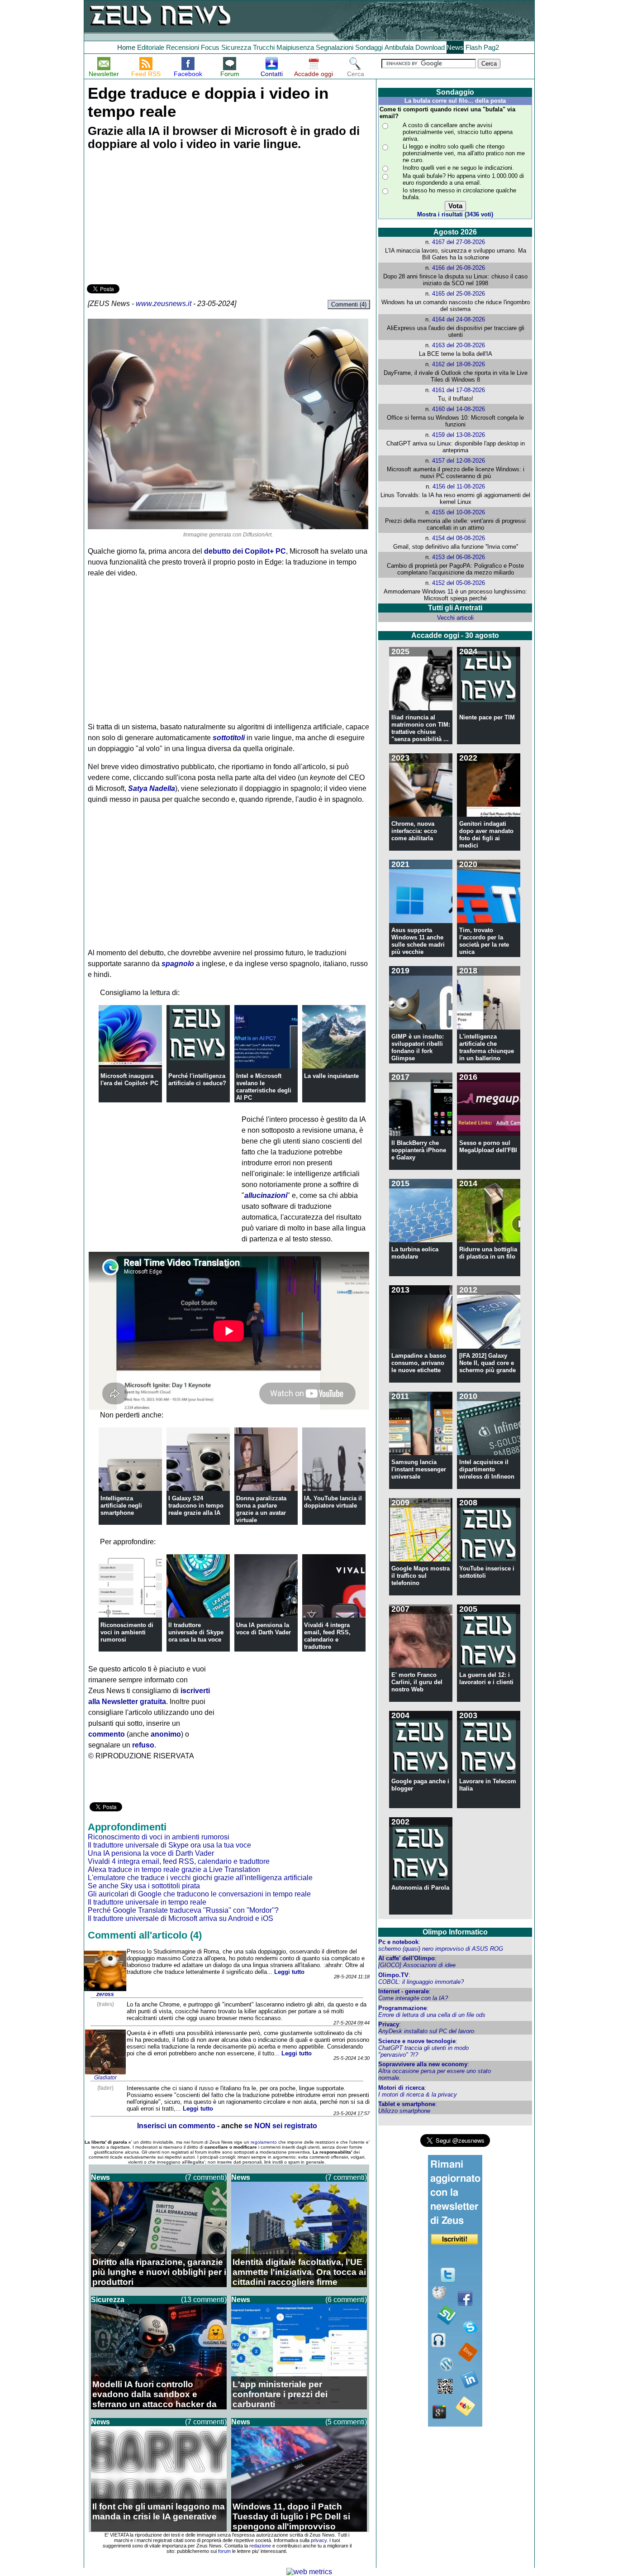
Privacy (389, 2024)
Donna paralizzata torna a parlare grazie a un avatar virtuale (261, 1509)
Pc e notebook (398, 1942)
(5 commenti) (346, 2422)
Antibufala (399, 47)
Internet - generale (404, 1991)
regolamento (264, 2142)
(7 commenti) (206, 2177)
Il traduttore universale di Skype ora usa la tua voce (196, 1632)
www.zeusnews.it (164, 304)
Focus (210, 47)
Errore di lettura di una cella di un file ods (432, 2015)
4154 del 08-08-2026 (459, 538)
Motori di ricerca (401, 2088)
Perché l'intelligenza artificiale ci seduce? (197, 1080)
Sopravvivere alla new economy (423, 2064)
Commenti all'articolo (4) (145, 1935)
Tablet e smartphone (407, 2104)
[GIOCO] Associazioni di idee (417, 1965)
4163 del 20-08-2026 (459, 345)
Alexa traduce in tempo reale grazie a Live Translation (174, 1870)
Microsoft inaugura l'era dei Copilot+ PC (129, 1080)
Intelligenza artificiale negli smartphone (121, 1506)
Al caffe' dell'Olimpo (406, 1958)
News (455, 47)
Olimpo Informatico (455, 1932)
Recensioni (183, 47)
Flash (474, 47)
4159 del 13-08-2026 (459, 435)
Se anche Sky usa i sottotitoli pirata (144, 1886)
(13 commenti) (204, 2300)
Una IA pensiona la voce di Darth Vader (264, 1629)
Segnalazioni (335, 47)
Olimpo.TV (393, 1975)
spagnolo (178, 964)
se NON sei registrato (281, 2126)
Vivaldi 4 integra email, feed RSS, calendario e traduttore (327, 1636)
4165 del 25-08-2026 (459, 294)
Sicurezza (236, 47)
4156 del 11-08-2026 (459, 486)
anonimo (166, 1734)
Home (126, 47)
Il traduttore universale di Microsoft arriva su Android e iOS (181, 1918)
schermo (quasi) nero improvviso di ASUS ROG (441, 1949)
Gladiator (105, 2078)
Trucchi (264, 47)
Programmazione (402, 2008)
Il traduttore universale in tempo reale (147, 1902)
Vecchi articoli (455, 618)
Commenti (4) (349, 304)
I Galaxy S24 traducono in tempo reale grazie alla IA (196, 1506)
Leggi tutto (289, 1972)
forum (224, 2551)
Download (430, 47)
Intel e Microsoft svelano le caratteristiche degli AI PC (264, 1087)
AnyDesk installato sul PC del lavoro (426, 2031)
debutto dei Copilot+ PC (245, 551)
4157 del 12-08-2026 (459, 461)
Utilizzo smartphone (404, 2111)
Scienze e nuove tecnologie (417, 2041)
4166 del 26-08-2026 (459, 268)
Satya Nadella (152, 788)
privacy (319, 2540)
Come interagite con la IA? (413, 1998)
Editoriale (151, 47)
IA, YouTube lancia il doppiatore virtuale (333, 1502)
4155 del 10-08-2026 (459, 512)
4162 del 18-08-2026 (459, 364)
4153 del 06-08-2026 (459, 557)
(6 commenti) (346, 2300)
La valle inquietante (331, 1076)
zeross (105, 1994)
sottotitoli (229, 738)
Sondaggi (369, 47)
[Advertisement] (155, 219)
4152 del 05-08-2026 (459, 583)
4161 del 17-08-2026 (459, 390)
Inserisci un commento (176, 2126)
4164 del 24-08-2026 (459, 319)
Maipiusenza (295, 47)
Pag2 (491, 47)
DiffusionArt (257, 535)
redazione (260, 2546)
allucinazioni (266, 1195)
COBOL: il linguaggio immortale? (421, 1982)
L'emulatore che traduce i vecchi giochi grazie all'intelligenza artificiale (200, 1878)
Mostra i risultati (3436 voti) (455, 214)
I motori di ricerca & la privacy (418, 2095)
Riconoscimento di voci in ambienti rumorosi (127, 1632)
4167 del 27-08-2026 (459, 242)
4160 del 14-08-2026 (459, 409)
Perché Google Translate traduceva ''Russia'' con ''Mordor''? (183, 1910)
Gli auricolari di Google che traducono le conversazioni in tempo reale (199, 1894)
